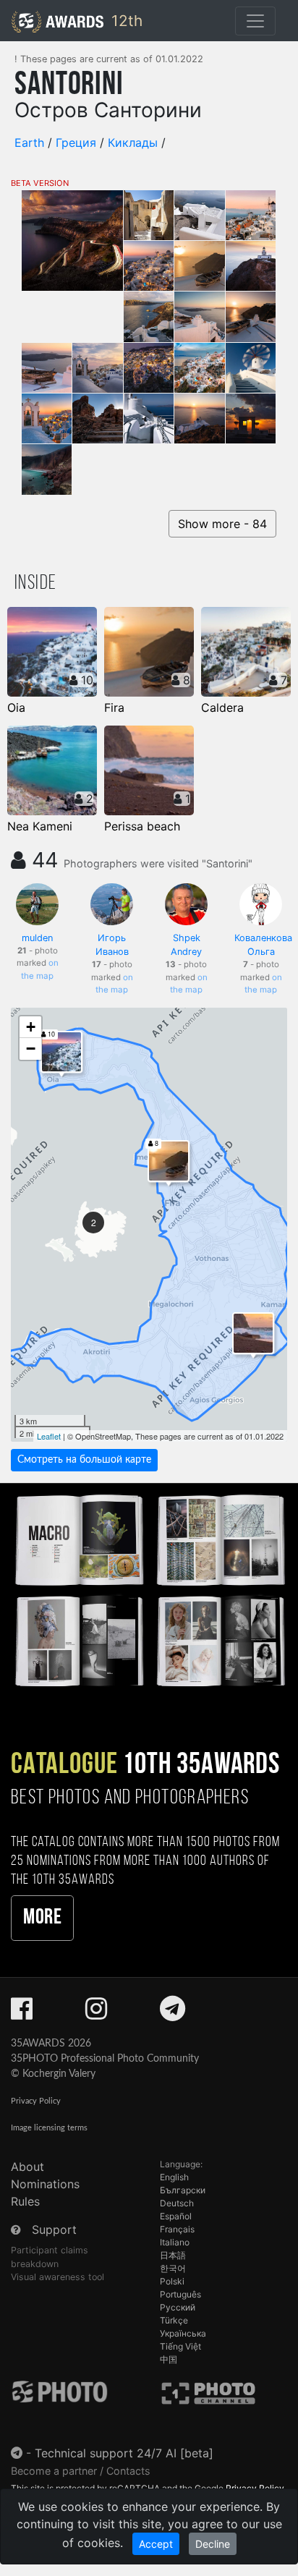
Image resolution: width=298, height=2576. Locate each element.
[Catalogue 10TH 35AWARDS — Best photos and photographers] (149, 1589)
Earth (29, 143)
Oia (16, 707)
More (42, 1918)
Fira (114, 707)
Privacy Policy (36, 2101)
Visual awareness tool (58, 2277)
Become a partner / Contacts (81, 2471)
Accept (156, 2544)
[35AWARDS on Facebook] (22, 2013)
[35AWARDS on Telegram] (173, 2013)
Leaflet (49, 1436)
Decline (213, 2544)
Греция (76, 143)
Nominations (45, 2184)
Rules (25, 2201)
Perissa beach (142, 826)
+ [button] (31, 1027)
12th (125, 21)
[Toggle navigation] (255, 21)
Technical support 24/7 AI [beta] (124, 2453)
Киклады (133, 143)
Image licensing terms (49, 2128)
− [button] (31, 1049)
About (27, 2167)
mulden (37, 938)
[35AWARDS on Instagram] (96, 2013)
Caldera (222, 707)
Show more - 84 (222, 524)
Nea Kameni (40, 826)
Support (54, 2229)
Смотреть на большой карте (84, 1460)
